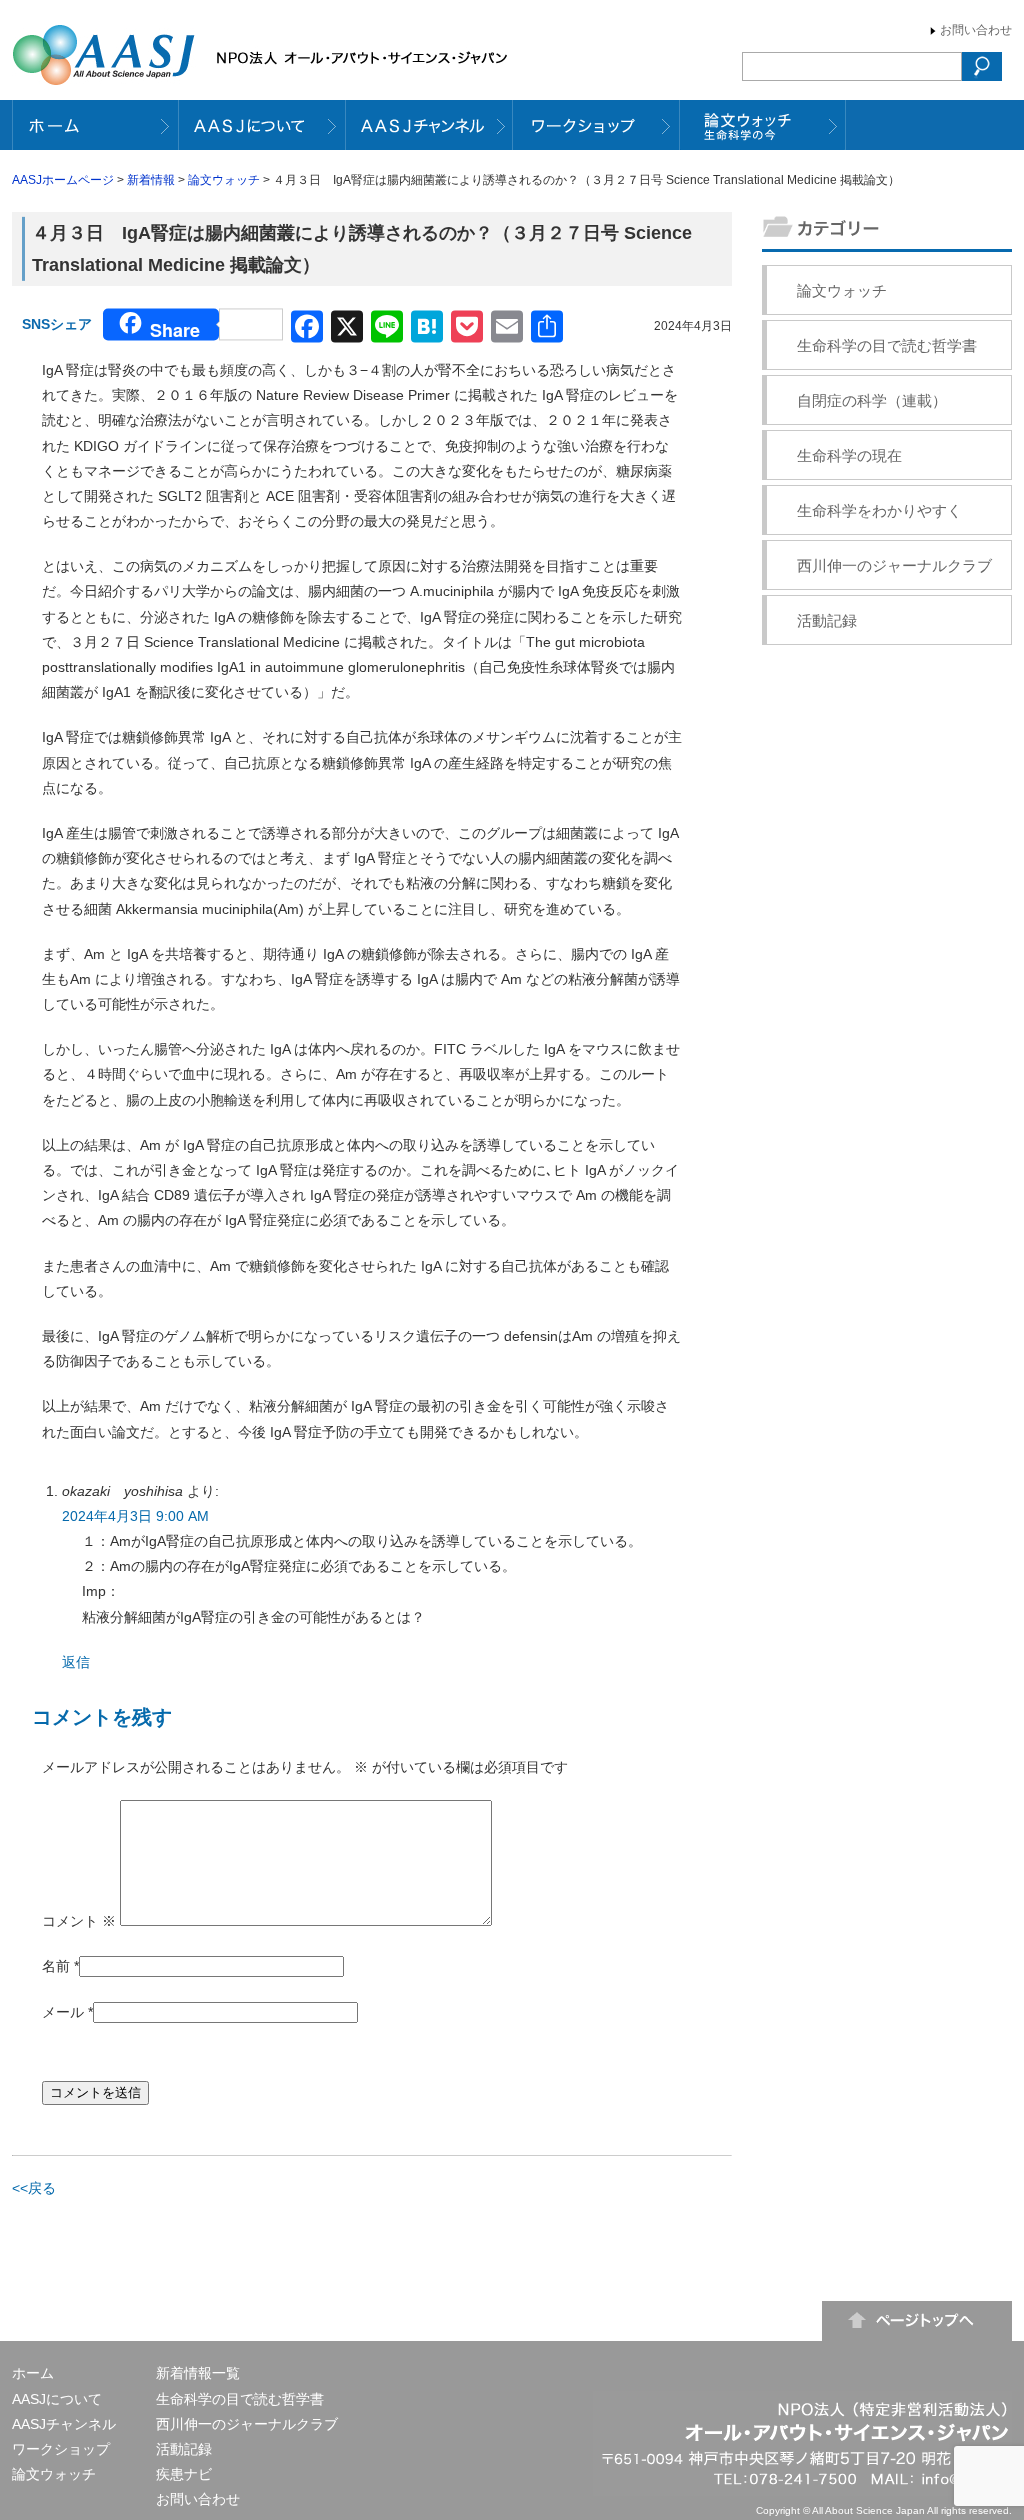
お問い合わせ (976, 30)
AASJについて (57, 2399)
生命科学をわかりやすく (879, 510)
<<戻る (34, 2188)
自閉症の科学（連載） (872, 400)
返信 (76, 1662)
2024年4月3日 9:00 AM (135, 1516)
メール (63, 2012)
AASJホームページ (63, 180)
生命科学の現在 (849, 455)
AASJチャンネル (64, 2424)
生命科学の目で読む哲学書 (887, 345)
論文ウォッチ (224, 180)
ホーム (33, 2373)
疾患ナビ (184, 2474)
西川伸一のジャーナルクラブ (894, 565)
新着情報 (151, 180)
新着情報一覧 (198, 2373)
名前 (56, 1966)
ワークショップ (61, 2449)
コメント (79, 1921)
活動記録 (827, 620)
